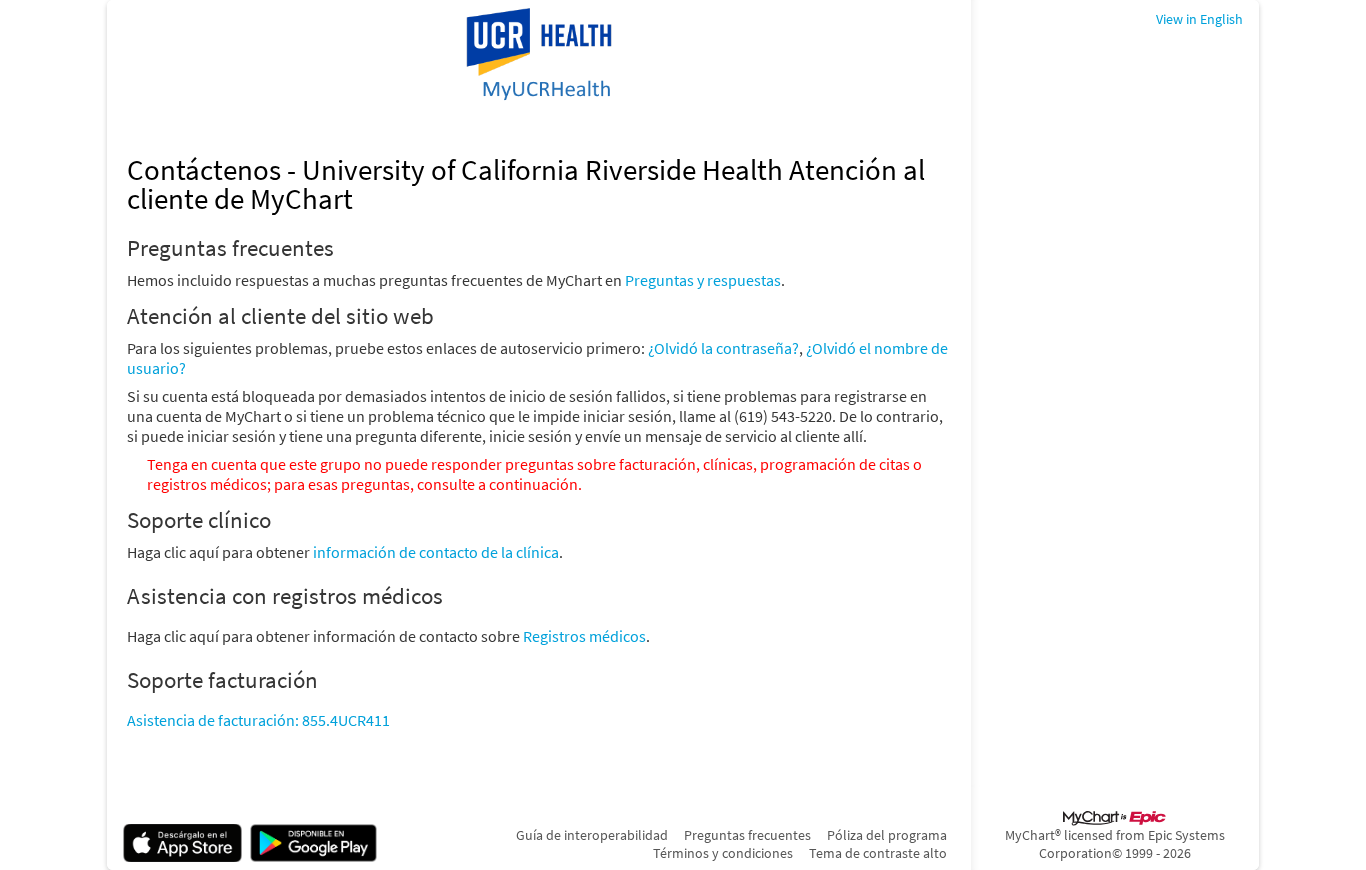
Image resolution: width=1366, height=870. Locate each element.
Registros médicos (584, 636)
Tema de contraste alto (878, 853)
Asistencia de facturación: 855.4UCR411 (258, 720)
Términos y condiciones (723, 853)
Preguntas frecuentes (747, 835)
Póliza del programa (887, 835)
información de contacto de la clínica (436, 552)
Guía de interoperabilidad (592, 835)
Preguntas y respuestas (703, 280)
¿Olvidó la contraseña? (723, 348)
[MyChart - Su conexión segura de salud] (538, 56)
